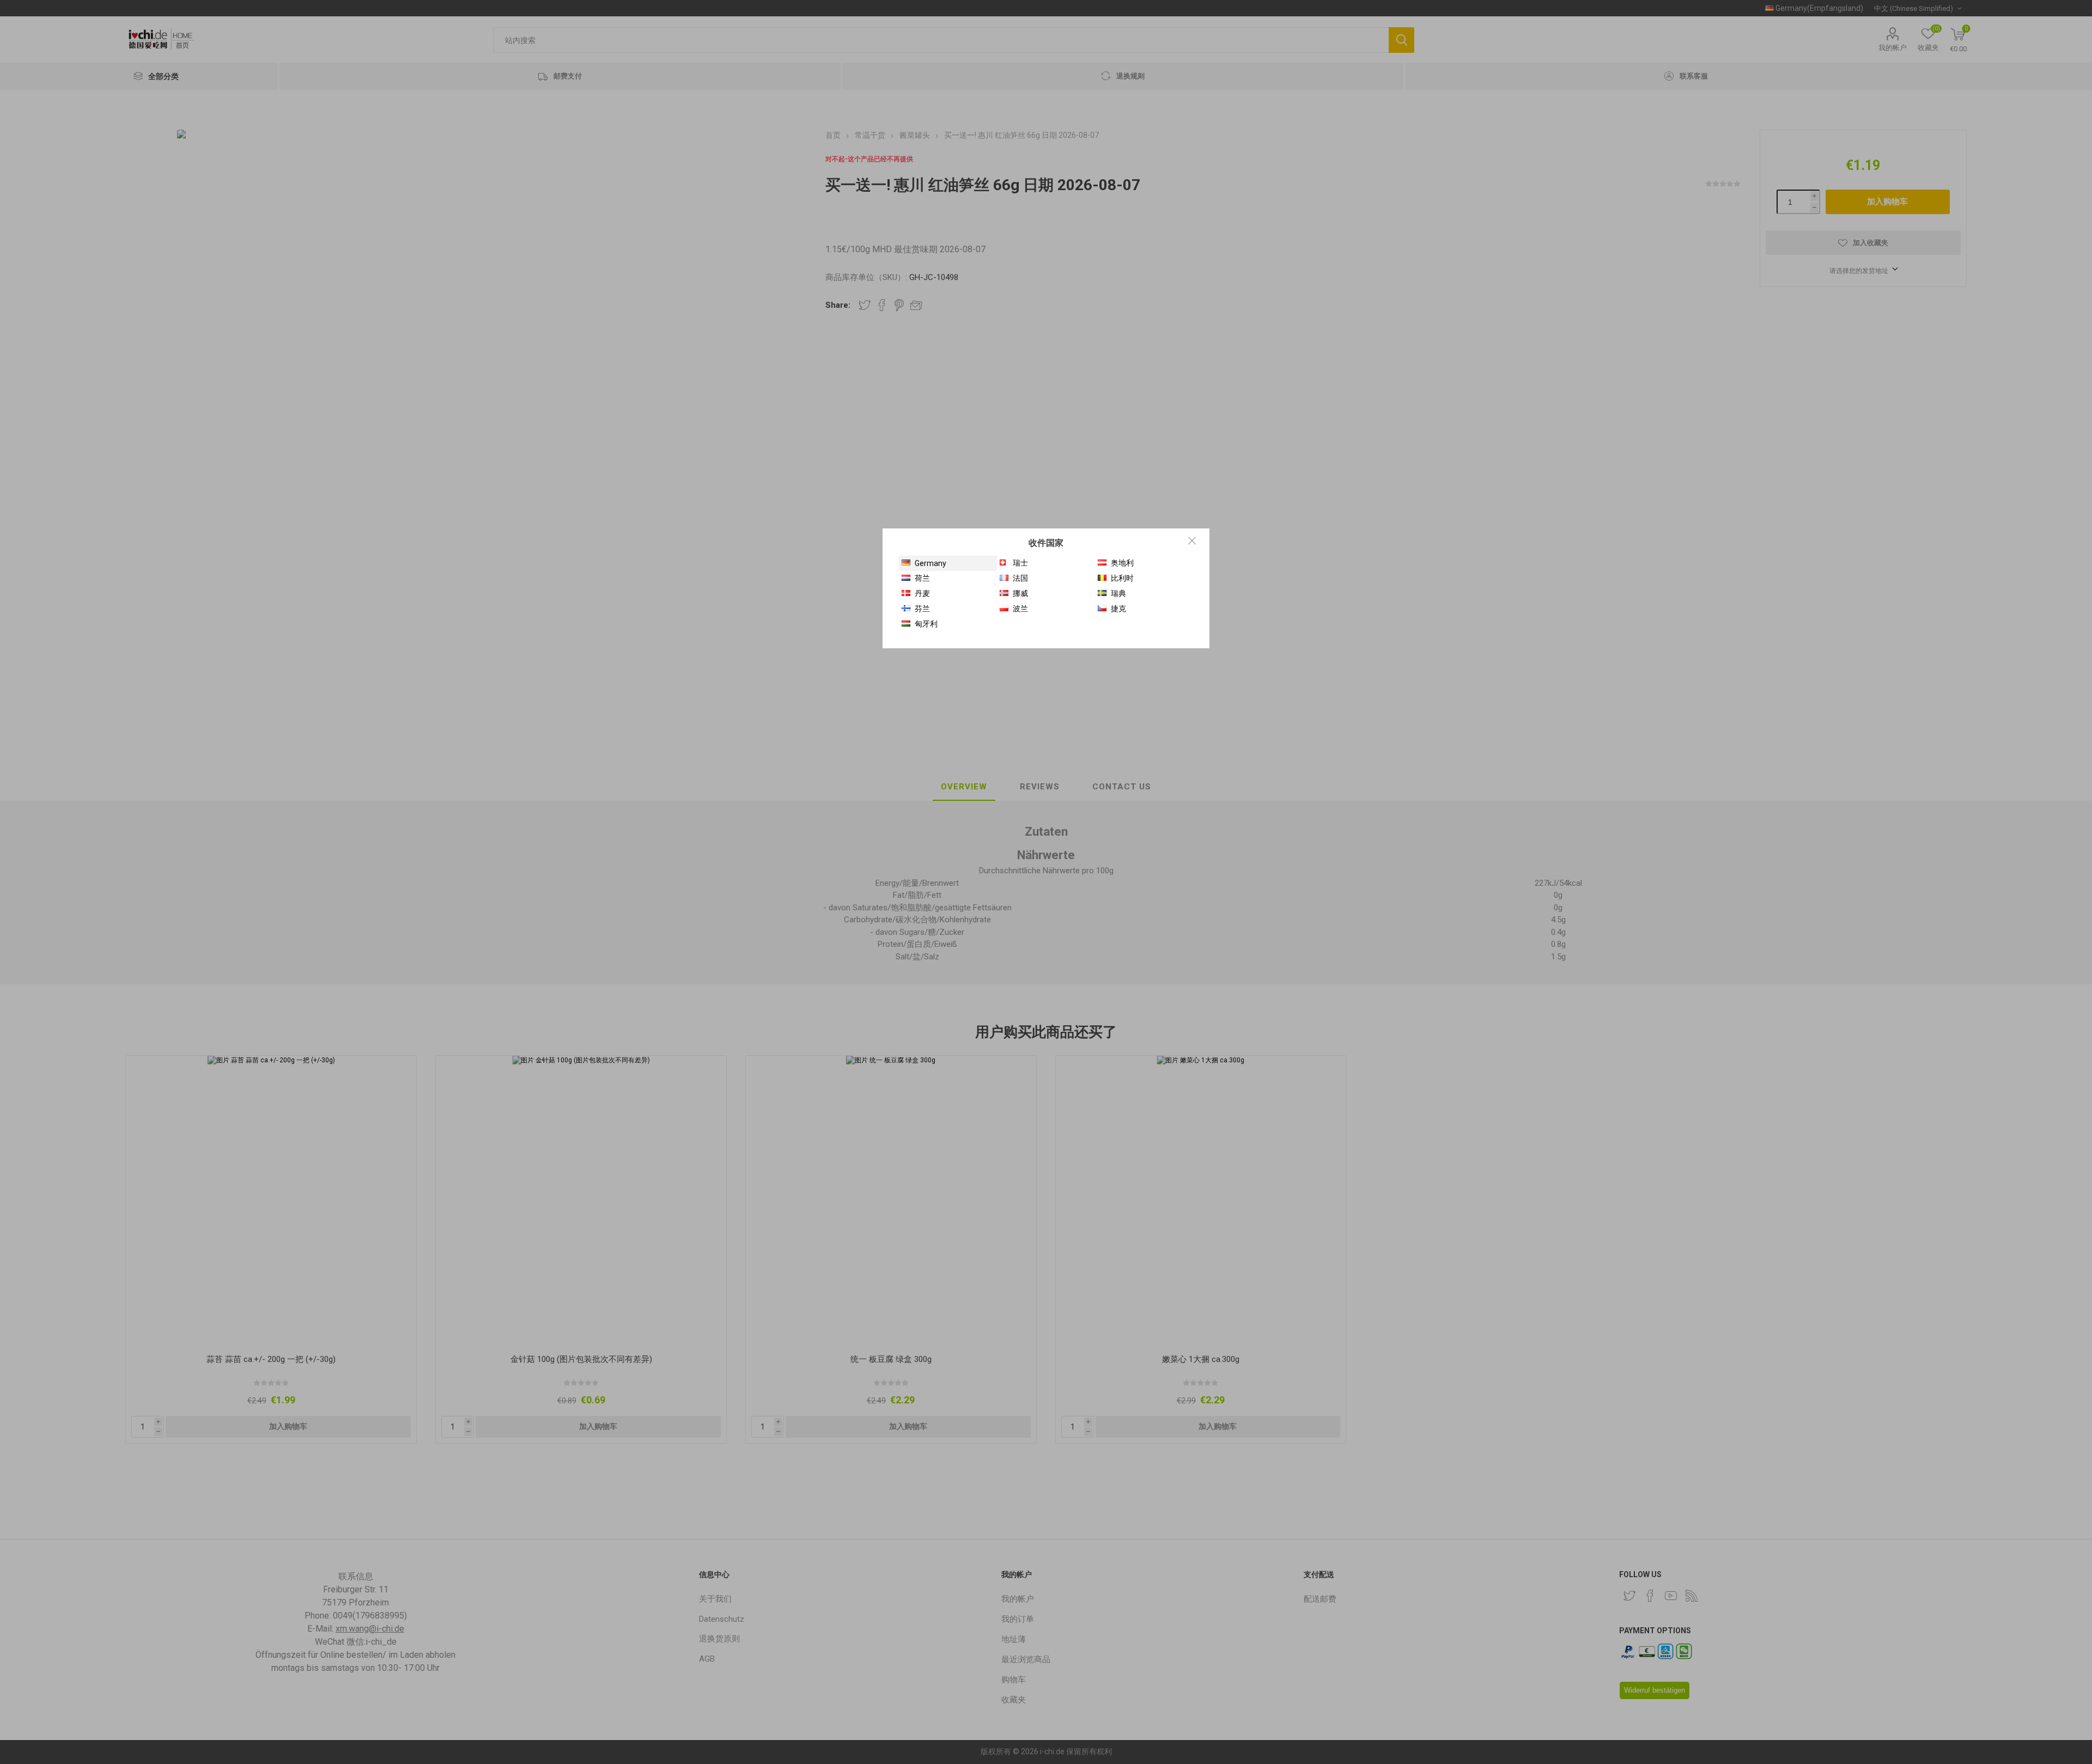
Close (1192, 540)
